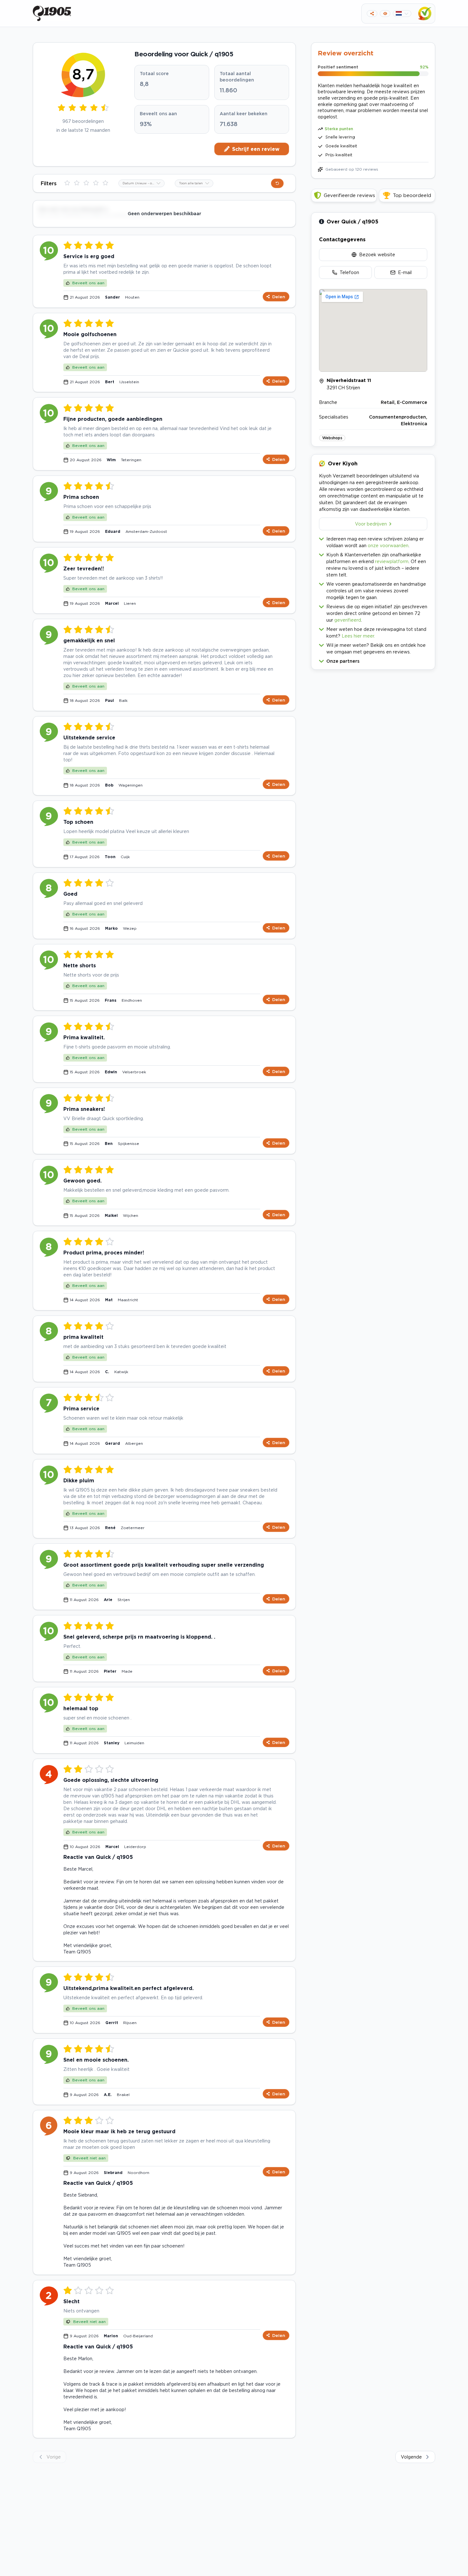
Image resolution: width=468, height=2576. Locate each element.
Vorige (54, 2457)
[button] (373, 660)
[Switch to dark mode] (385, 14)
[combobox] (142, 183)
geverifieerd (348, 620)
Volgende (411, 2457)
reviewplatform (392, 561)
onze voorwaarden (388, 545)
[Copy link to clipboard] (372, 14)
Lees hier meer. (358, 636)
